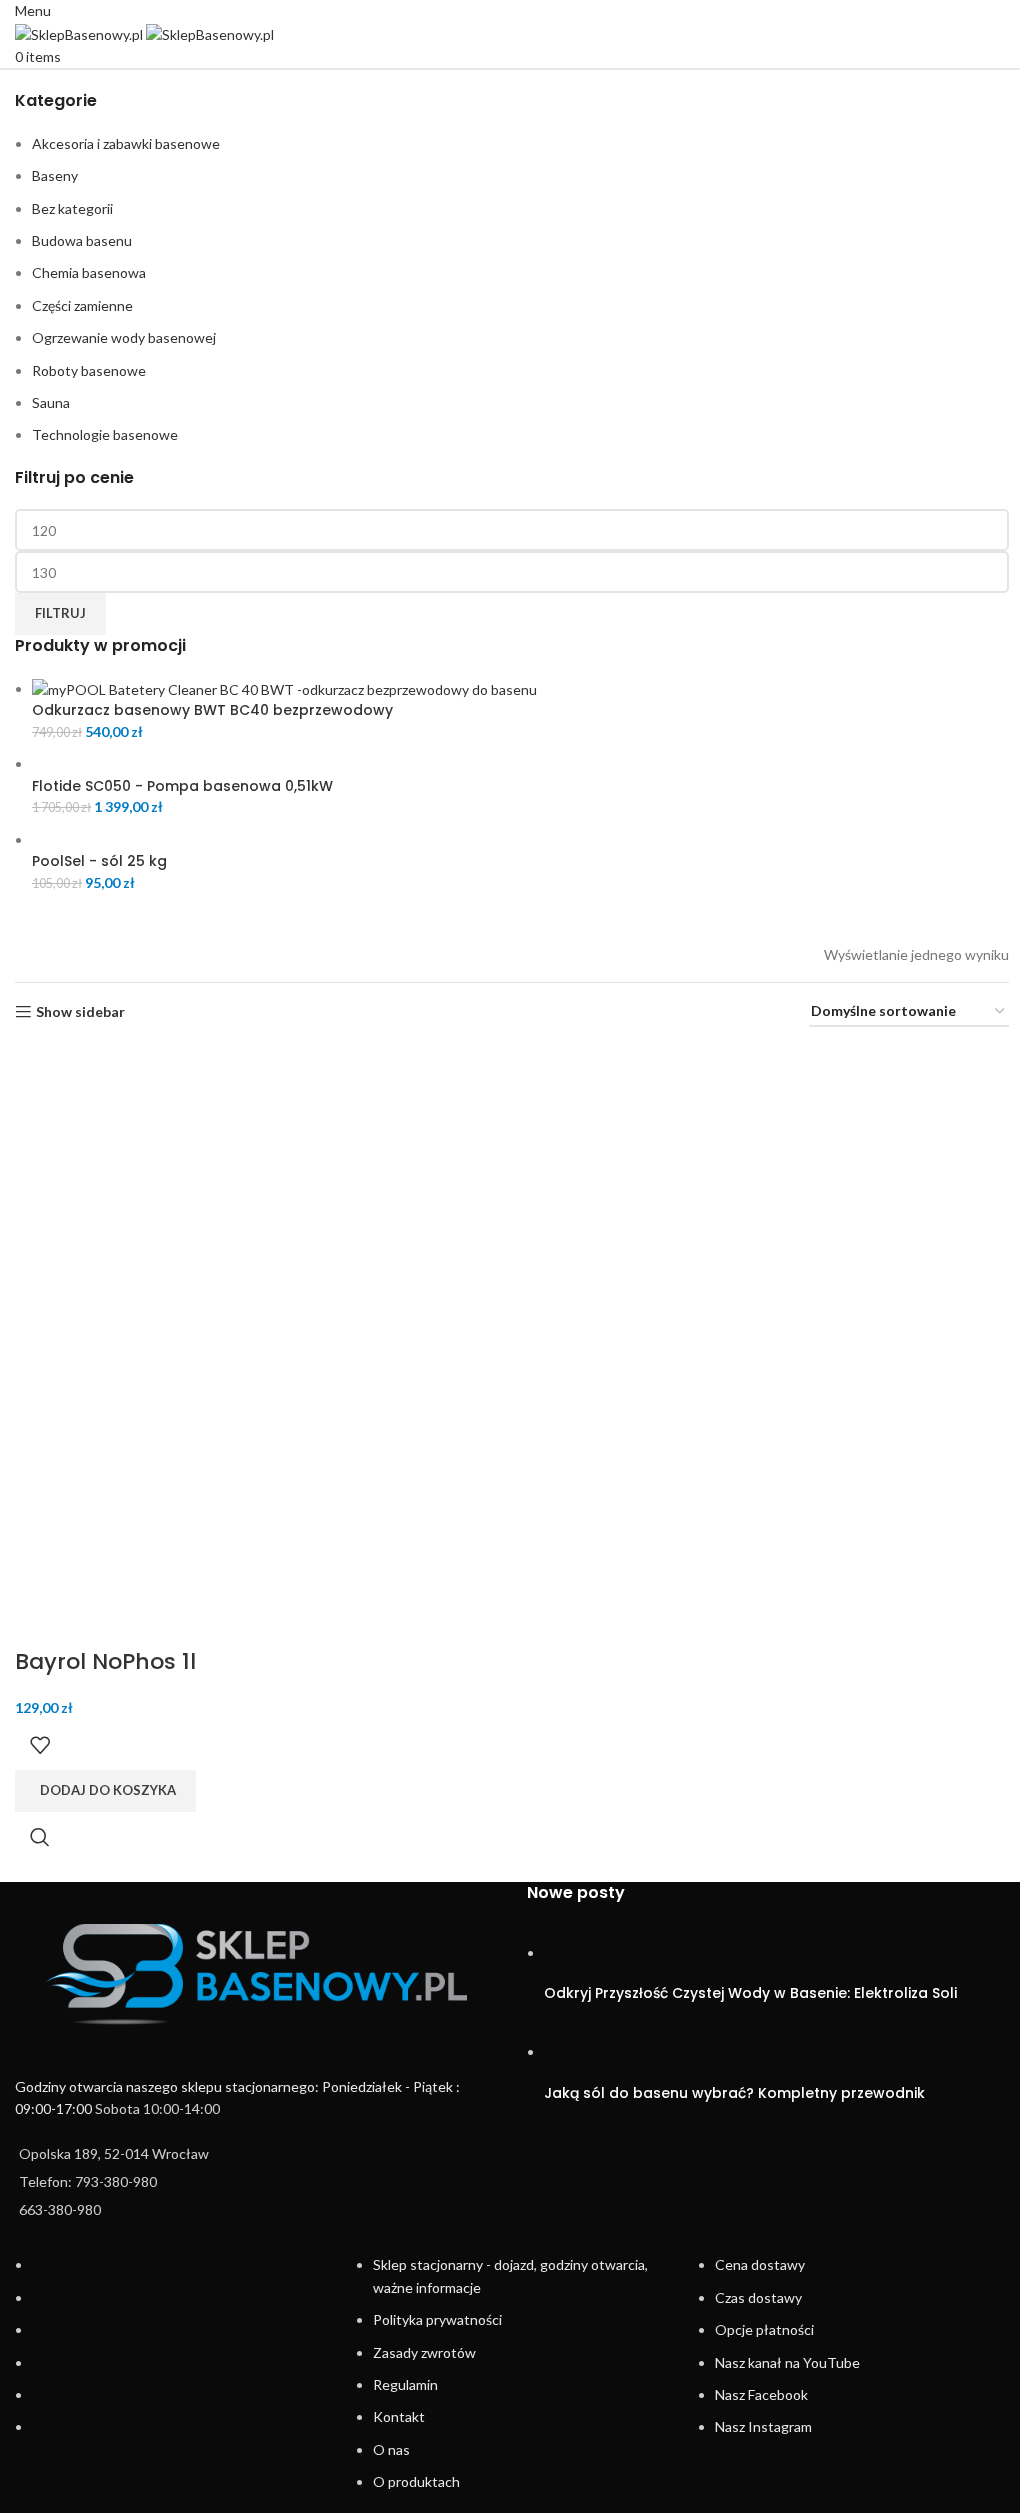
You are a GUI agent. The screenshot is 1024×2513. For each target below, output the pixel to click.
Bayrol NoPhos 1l (105, 1661)
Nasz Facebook (761, 2394)
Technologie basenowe (105, 434)
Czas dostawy (758, 2297)
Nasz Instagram (763, 2426)
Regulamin (405, 2384)
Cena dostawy (760, 2264)
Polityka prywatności (437, 2319)
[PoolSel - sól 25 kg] (140, 839)
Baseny (55, 175)
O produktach (416, 2481)
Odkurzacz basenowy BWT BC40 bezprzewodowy (212, 710)
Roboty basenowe (89, 370)
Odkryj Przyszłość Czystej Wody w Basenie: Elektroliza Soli (750, 1993)
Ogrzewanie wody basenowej (124, 337)
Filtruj (60, 613)
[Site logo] (80, 32)
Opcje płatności (764, 2329)
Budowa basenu (82, 240)
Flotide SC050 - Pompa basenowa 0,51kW (182, 786)
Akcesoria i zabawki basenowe (126, 143)
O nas (391, 2449)
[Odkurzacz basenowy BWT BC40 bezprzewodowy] (284, 688)
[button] (105, 1791)
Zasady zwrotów (424, 2352)
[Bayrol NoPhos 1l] (165, 1194)
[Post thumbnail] (581, 1952)
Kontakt (399, 2416)
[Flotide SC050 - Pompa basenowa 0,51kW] (419, 763)
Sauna (51, 402)
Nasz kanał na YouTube (787, 2362)
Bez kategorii (72, 208)
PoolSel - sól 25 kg (99, 861)
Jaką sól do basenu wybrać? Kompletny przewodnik (734, 2093)
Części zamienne (82, 305)
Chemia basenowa (89, 272)
